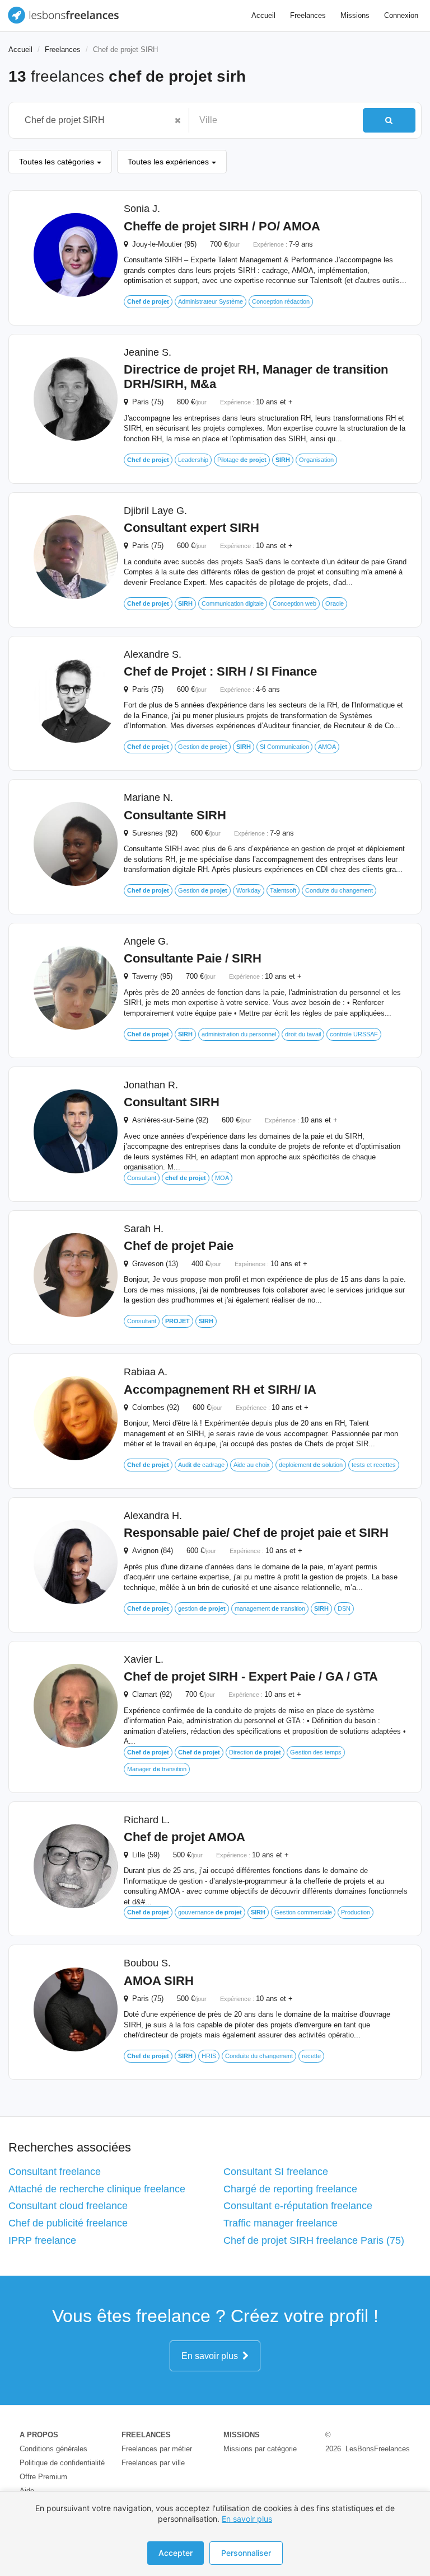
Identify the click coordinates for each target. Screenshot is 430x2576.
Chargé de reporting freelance (290, 2189)
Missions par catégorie (260, 2449)
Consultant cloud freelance (68, 2206)
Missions (355, 15)
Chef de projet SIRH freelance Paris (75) (314, 2240)
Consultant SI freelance (276, 2172)
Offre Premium (43, 2477)
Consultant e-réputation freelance (298, 2206)
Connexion (401, 15)
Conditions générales (53, 2449)
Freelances (308, 15)
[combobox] (93, 120)
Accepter (176, 2553)
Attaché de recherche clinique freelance (97, 2189)
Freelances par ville (153, 2463)
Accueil (263, 15)
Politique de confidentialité (62, 2463)
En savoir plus (212, 2356)
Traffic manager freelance (281, 2223)
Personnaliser (246, 2553)
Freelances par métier (157, 2449)
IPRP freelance (42, 2240)
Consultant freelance (55, 2172)
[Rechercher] (389, 120)
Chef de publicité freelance (68, 2223)
